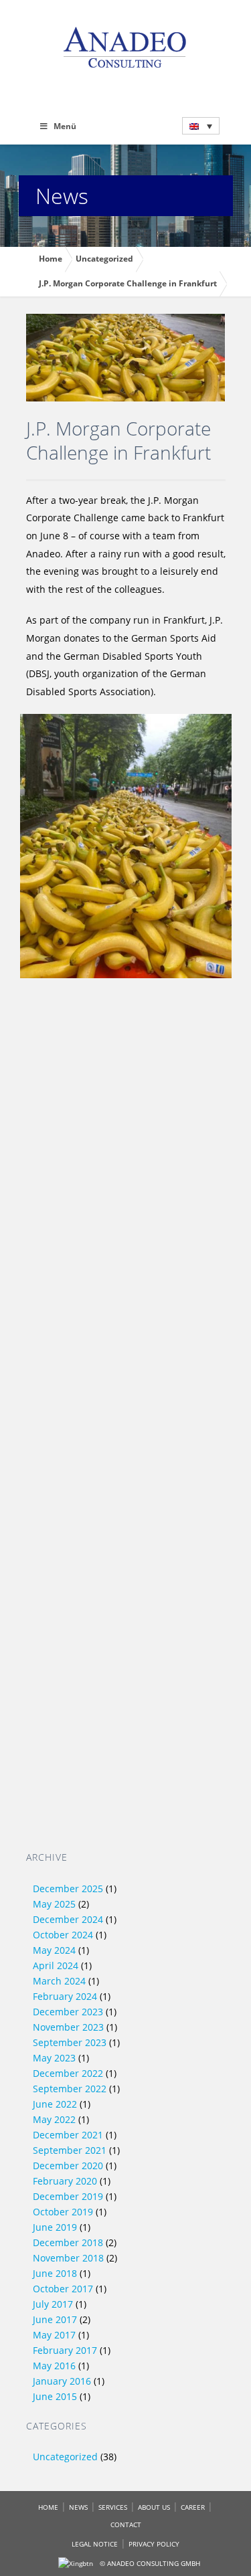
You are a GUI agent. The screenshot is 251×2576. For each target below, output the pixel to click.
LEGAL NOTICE (95, 2544)
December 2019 (68, 2196)
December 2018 (68, 2242)
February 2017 (65, 2350)
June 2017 (55, 2319)
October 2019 (63, 2212)
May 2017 (54, 2335)
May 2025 (54, 1904)
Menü (65, 126)
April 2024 (56, 1965)
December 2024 (68, 1919)
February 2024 (65, 1996)
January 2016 (62, 2381)
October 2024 (63, 1935)
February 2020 (65, 2181)
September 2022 (70, 2089)
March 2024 (59, 1981)
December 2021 (68, 2135)
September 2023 (70, 2042)
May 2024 (54, 1950)
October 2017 (63, 2289)
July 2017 (53, 2304)
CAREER (193, 2507)
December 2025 (68, 1889)
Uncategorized (65, 2457)
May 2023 (54, 2058)
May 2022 (54, 2119)
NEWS (78, 2507)
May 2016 (54, 2366)
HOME (48, 2507)
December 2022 (68, 2073)
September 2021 (70, 2150)
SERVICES (113, 2507)
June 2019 (55, 2227)
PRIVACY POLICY (154, 2544)
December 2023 (68, 2012)
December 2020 (68, 2166)
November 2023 (68, 2027)
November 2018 (68, 2258)
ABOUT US (154, 2507)
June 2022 (55, 2104)
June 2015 (55, 2396)
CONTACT (126, 2524)
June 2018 (55, 2273)
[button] (201, 126)
